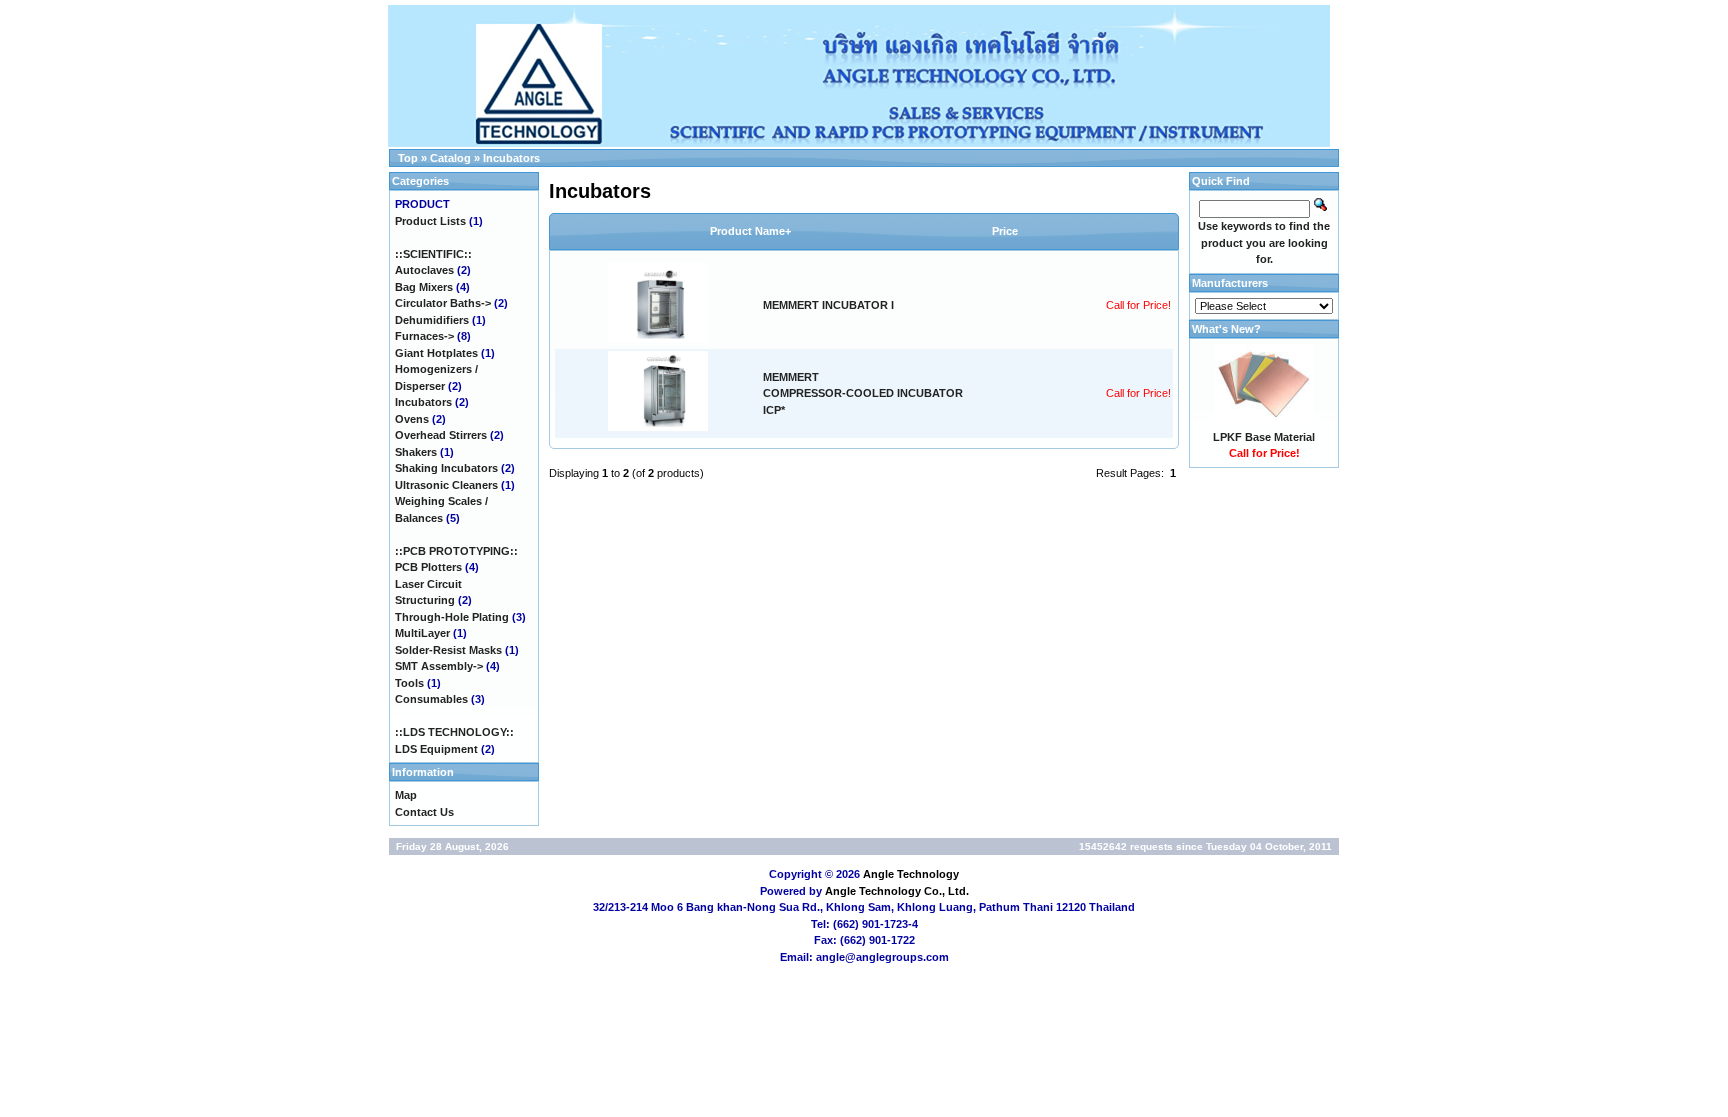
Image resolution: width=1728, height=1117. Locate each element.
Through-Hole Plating (452, 617)
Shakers (416, 452)
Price (1005, 231)
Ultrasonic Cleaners (446, 485)
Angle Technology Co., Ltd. (897, 891)
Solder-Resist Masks (448, 650)
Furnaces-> (424, 336)
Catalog (450, 158)
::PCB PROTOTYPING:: (456, 551)
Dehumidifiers (432, 320)
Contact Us (424, 812)
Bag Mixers (424, 287)
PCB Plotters (428, 567)
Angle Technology (911, 874)
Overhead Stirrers (441, 435)
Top (408, 158)
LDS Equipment (436, 749)
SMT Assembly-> (439, 666)
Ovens (412, 419)
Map (406, 795)
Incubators (511, 158)
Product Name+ (750, 231)
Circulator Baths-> (443, 303)
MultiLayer (422, 633)
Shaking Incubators (446, 468)
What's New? (1226, 329)
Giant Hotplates (436, 353)
